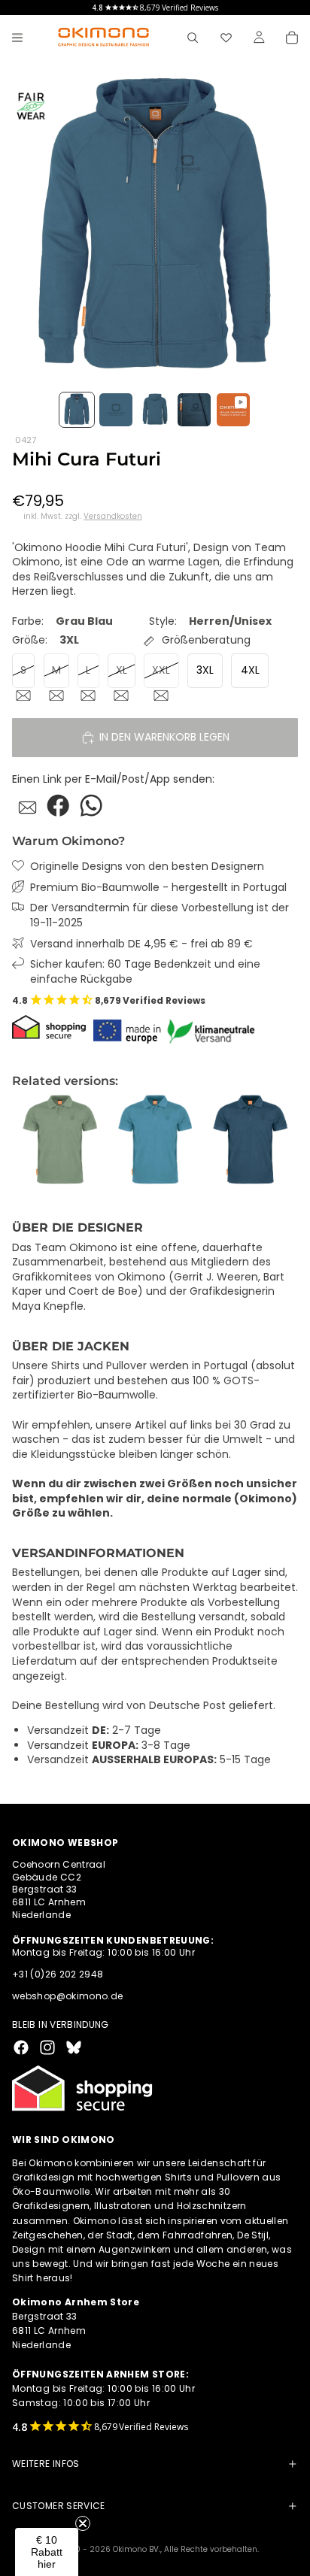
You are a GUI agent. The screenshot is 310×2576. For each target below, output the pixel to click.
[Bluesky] (74, 2047)
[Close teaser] (83, 2523)
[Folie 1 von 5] (77, 410)
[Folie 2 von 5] (116, 410)
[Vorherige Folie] (29, 1141)
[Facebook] (21, 2047)
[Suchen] (193, 38)
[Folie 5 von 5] (233, 410)
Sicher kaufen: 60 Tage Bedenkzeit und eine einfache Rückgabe (145, 972)
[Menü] (17, 38)
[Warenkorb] (292, 38)
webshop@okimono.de (67, 1996)
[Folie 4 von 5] (194, 410)
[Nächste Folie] (281, 1141)
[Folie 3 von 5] (155, 410)
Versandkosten (113, 517)
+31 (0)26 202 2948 (58, 1974)
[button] (47, 2552)
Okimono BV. (137, 2549)
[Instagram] (47, 2047)
